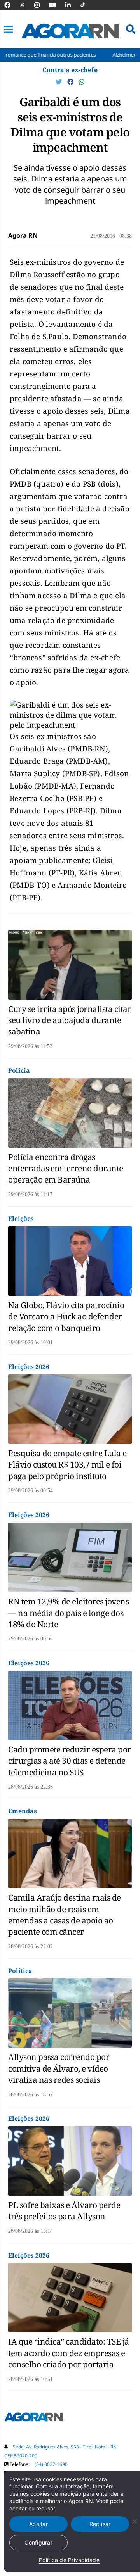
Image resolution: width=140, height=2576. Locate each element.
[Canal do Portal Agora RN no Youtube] (56, 5)
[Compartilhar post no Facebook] (71, 82)
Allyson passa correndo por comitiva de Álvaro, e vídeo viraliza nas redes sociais (59, 2068)
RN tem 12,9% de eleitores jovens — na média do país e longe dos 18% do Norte (68, 1613)
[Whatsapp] (82, 82)
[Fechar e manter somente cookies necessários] (134, 2521)
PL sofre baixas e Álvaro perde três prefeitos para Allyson (64, 2211)
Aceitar (38, 2524)
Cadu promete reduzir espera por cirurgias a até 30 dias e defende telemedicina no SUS (70, 1761)
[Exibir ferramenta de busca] (131, 29)
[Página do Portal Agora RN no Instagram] (41, 5)
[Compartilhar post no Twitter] (59, 82)
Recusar (100, 2524)
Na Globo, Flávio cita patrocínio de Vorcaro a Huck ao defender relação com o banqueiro (66, 1316)
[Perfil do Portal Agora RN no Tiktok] (87, 5)
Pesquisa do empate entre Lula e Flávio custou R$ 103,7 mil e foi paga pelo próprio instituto (67, 1465)
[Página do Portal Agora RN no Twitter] (27, 5)
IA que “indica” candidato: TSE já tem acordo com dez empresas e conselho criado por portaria (69, 2353)
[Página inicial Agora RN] (33, 2419)
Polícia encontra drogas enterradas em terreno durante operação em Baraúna (66, 1168)
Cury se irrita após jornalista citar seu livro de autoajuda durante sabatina (70, 1020)
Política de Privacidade (69, 2560)
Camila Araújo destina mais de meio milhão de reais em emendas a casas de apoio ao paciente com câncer (65, 1915)
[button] (9, 29)
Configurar (38, 2542)
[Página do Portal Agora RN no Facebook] (11, 5)
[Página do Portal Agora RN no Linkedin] (72, 5)
